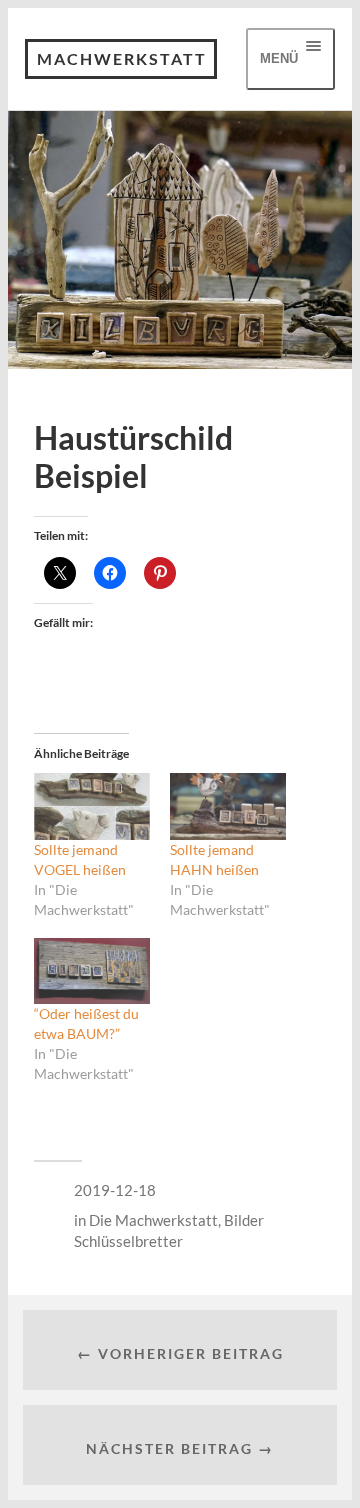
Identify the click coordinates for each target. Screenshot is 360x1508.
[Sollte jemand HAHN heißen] (228, 806)
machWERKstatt (122, 58)
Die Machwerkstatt (153, 1220)
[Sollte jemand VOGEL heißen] (92, 806)
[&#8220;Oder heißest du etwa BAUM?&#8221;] (92, 971)
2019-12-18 (115, 1190)
